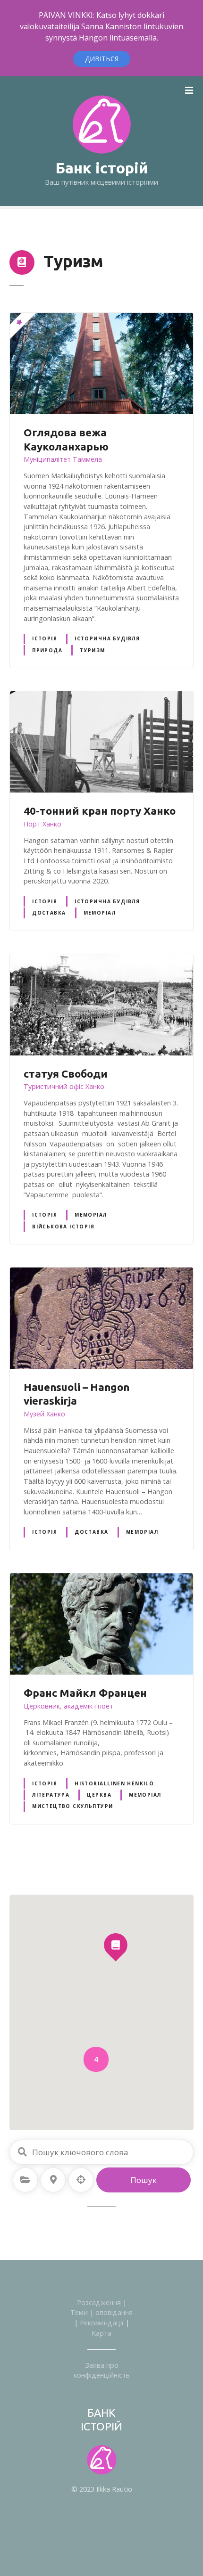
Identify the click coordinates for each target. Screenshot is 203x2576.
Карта (101, 2333)
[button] (116, 1929)
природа (47, 650)
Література (51, 1795)
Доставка (49, 913)
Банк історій (101, 168)
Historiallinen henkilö (114, 1783)
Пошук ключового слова (22, 2152)
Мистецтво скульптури (72, 1806)
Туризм (92, 650)
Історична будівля (107, 638)
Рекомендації (102, 2323)
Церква (99, 1795)
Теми (79, 2312)
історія (45, 638)
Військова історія (63, 1227)
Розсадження (99, 2302)
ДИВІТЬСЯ (102, 59)
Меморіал (100, 913)
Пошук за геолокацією (81, 2180)
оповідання (114, 2312)
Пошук (144, 2180)
